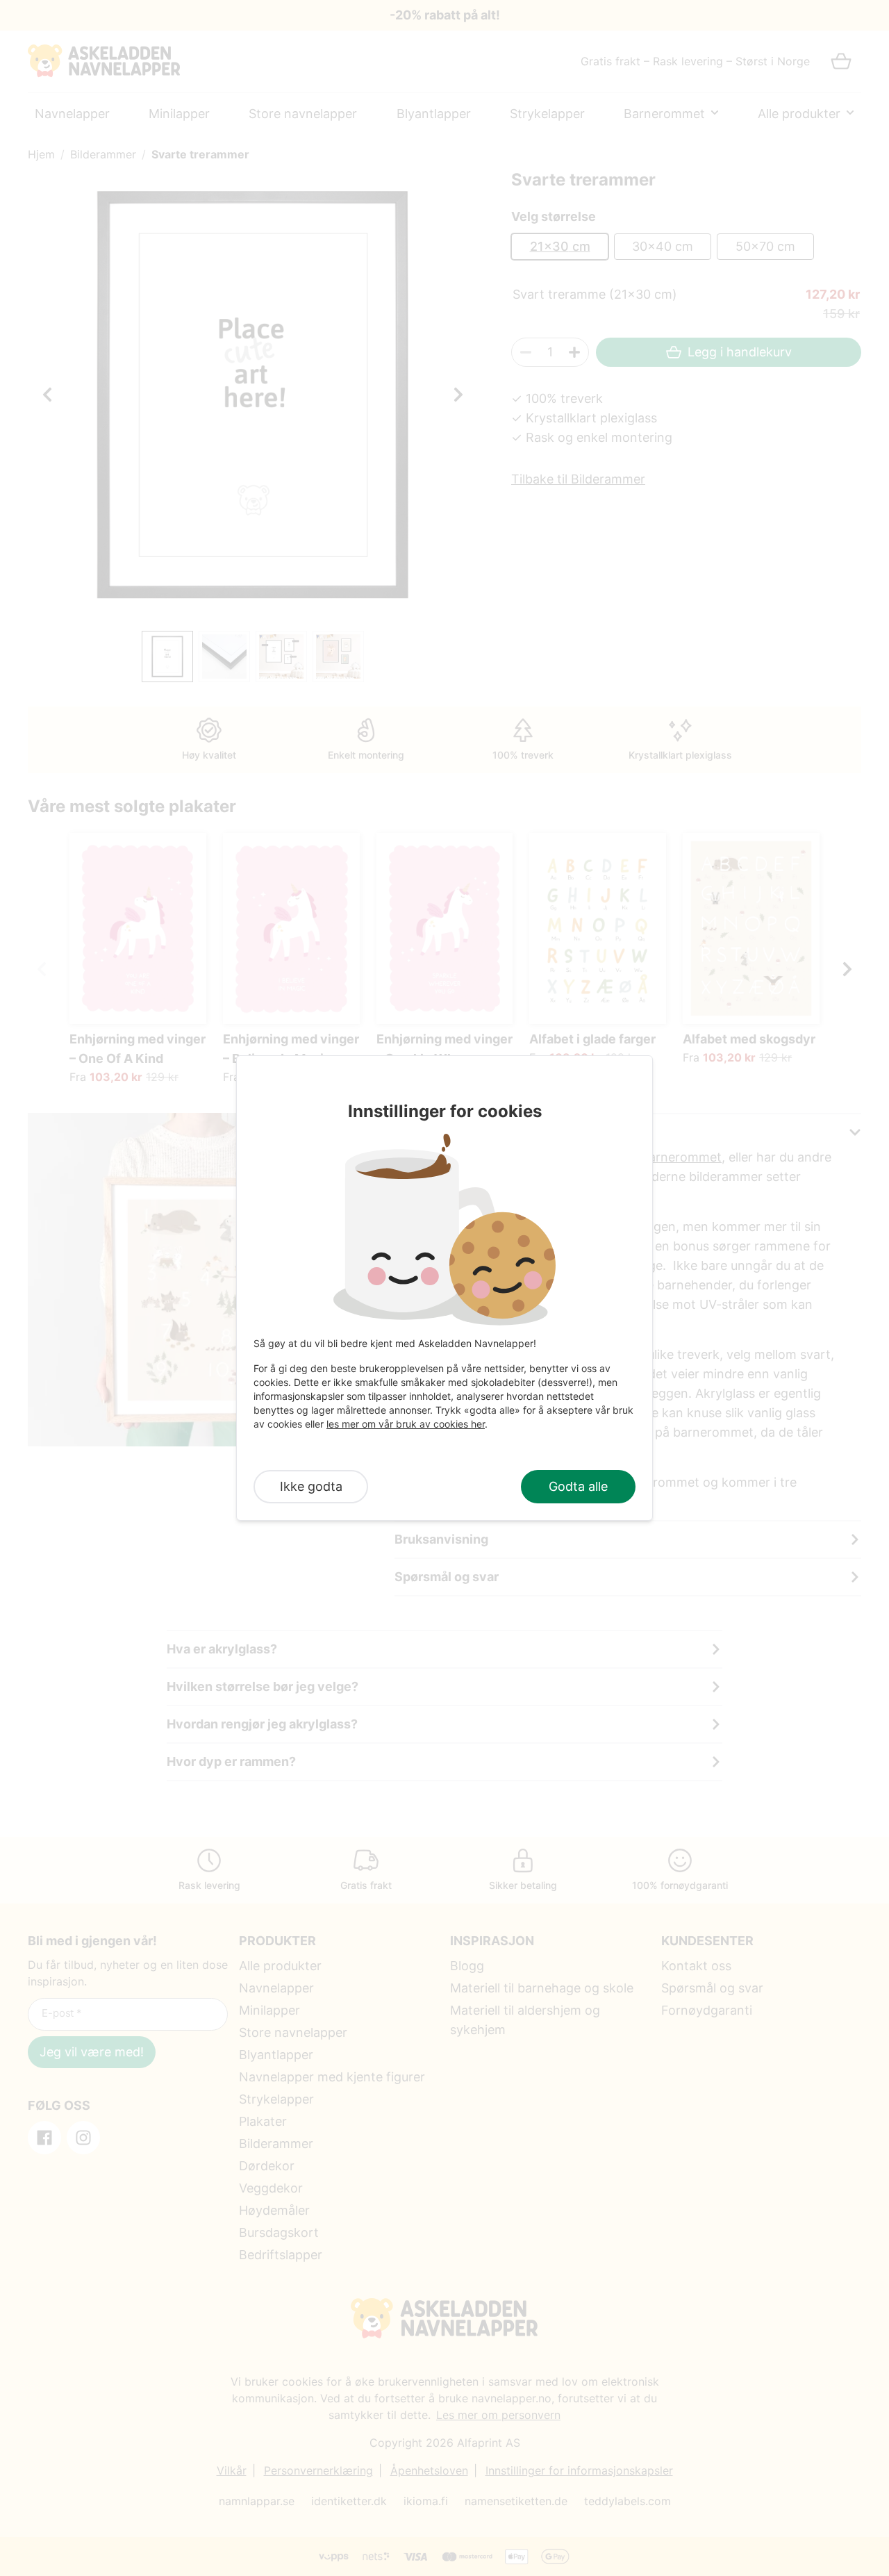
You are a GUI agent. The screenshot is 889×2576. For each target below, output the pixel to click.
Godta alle (578, 1486)
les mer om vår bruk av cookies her (406, 1424)
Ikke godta (311, 1486)
